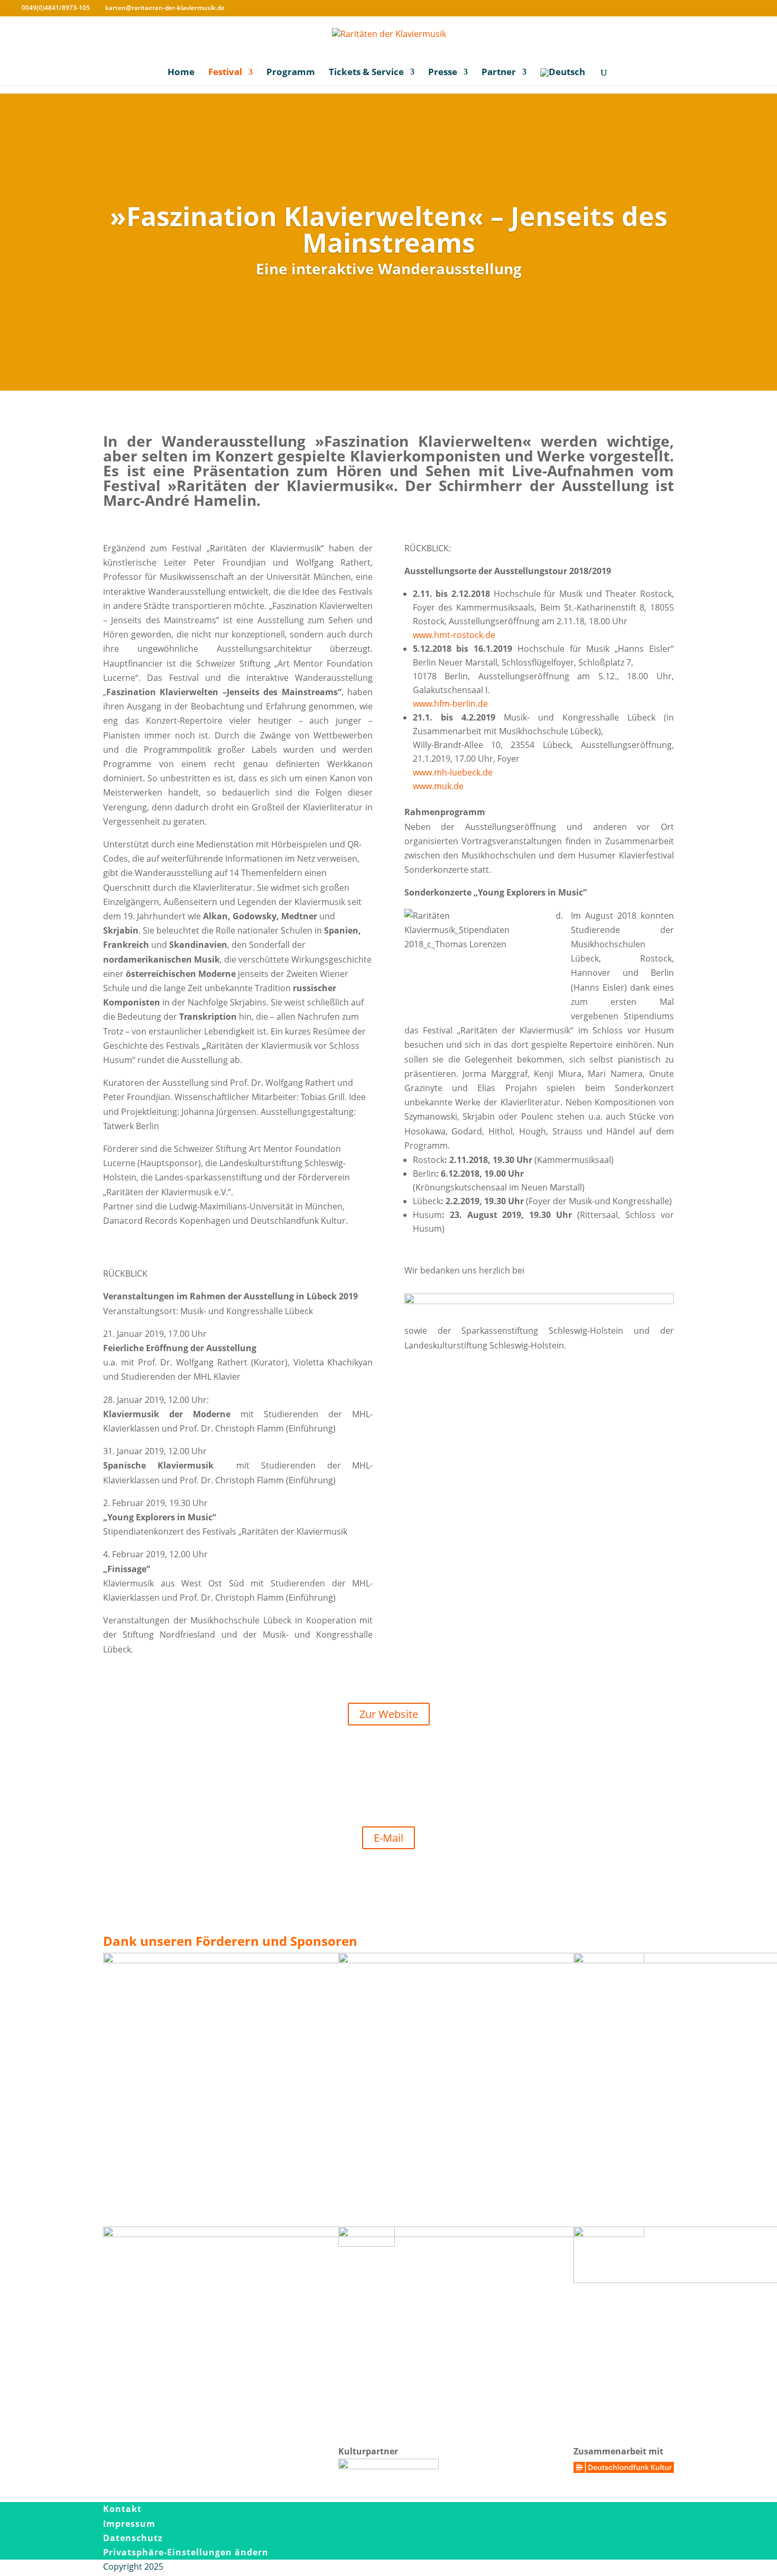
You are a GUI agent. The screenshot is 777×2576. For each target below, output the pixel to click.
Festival (225, 73)
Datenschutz (133, 2538)
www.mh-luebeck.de (453, 772)
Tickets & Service (366, 73)
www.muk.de (438, 786)
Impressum (129, 2524)
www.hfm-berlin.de (450, 704)
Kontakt (122, 2509)
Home (181, 73)
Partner (499, 73)
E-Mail (388, 1838)
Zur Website (389, 1714)
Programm (291, 73)
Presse (443, 73)
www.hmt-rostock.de (454, 635)
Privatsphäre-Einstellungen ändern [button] (186, 2552)
